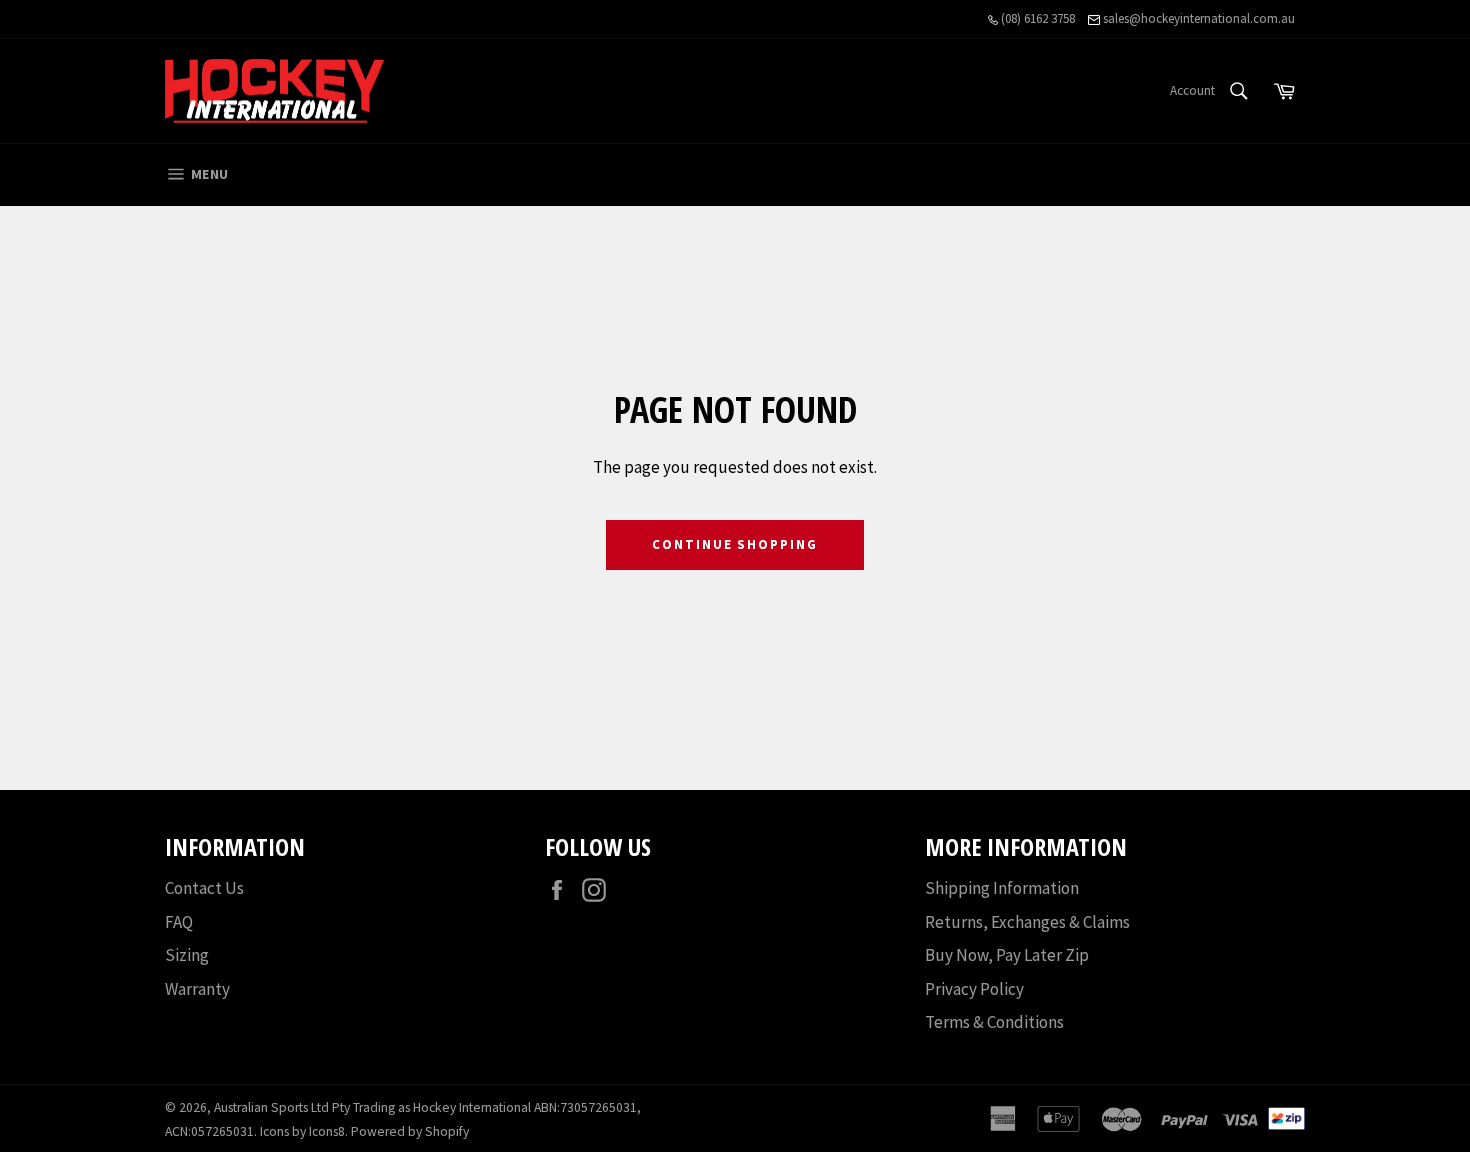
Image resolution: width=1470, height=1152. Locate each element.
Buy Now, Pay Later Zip (1007, 955)
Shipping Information (1002, 888)
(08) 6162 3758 (1036, 18)
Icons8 (327, 1131)
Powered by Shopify (410, 1131)
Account (1192, 90)
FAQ (179, 922)
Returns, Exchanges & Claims (1027, 922)
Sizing (187, 955)
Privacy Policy (974, 989)
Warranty (197, 989)
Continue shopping (735, 544)
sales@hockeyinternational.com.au (1197, 18)
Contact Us (204, 888)
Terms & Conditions (994, 1022)
